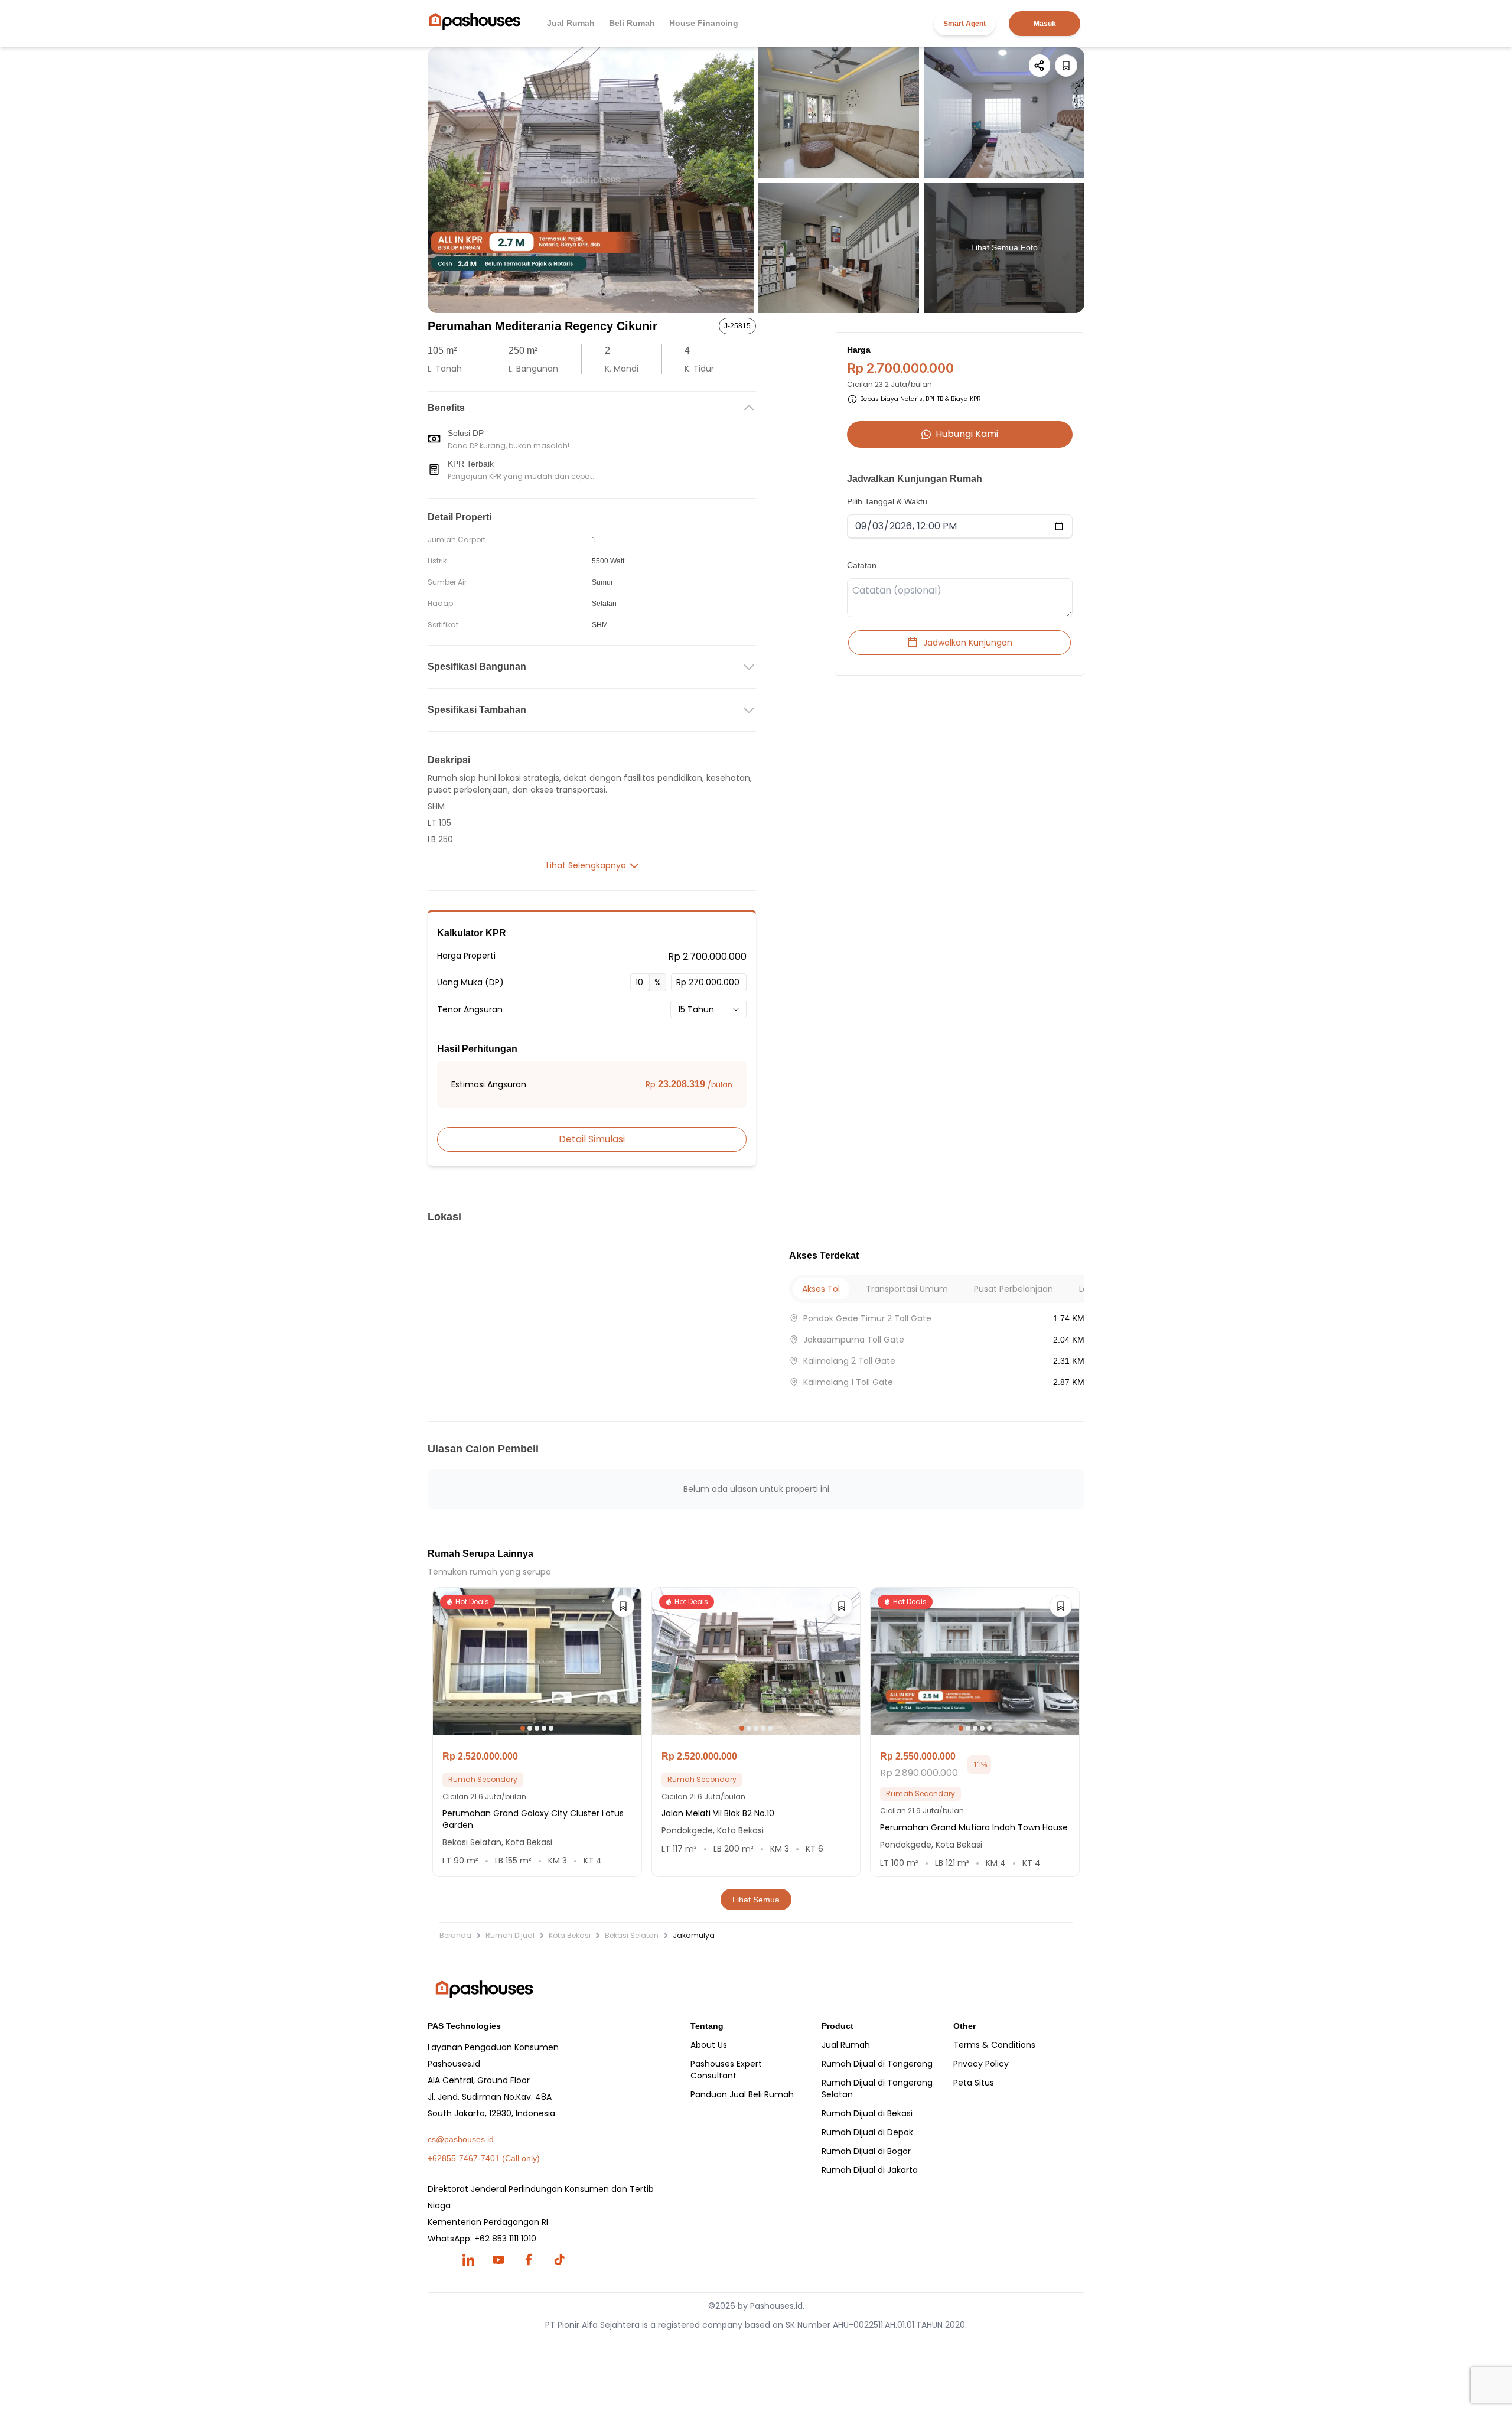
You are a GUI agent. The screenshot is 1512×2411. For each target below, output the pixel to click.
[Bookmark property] (1066, 66)
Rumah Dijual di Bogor (866, 2151)
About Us (709, 2045)
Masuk (1045, 24)
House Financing (704, 23)
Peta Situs (974, 2083)
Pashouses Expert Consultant (726, 2070)
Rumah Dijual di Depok (867, 2132)
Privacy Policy (981, 2064)
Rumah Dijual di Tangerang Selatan (877, 2089)
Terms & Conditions (994, 2045)
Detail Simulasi (592, 1139)
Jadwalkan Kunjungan (968, 643)
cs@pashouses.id (461, 2139)
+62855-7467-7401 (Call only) (484, 2158)
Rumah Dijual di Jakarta (870, 2170)
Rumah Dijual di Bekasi (867, 2113)
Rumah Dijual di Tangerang (877, 2064)
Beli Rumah (632, 23)
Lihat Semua (756, 1900)
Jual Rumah (571, 23)
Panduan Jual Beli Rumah (742, 2094)
